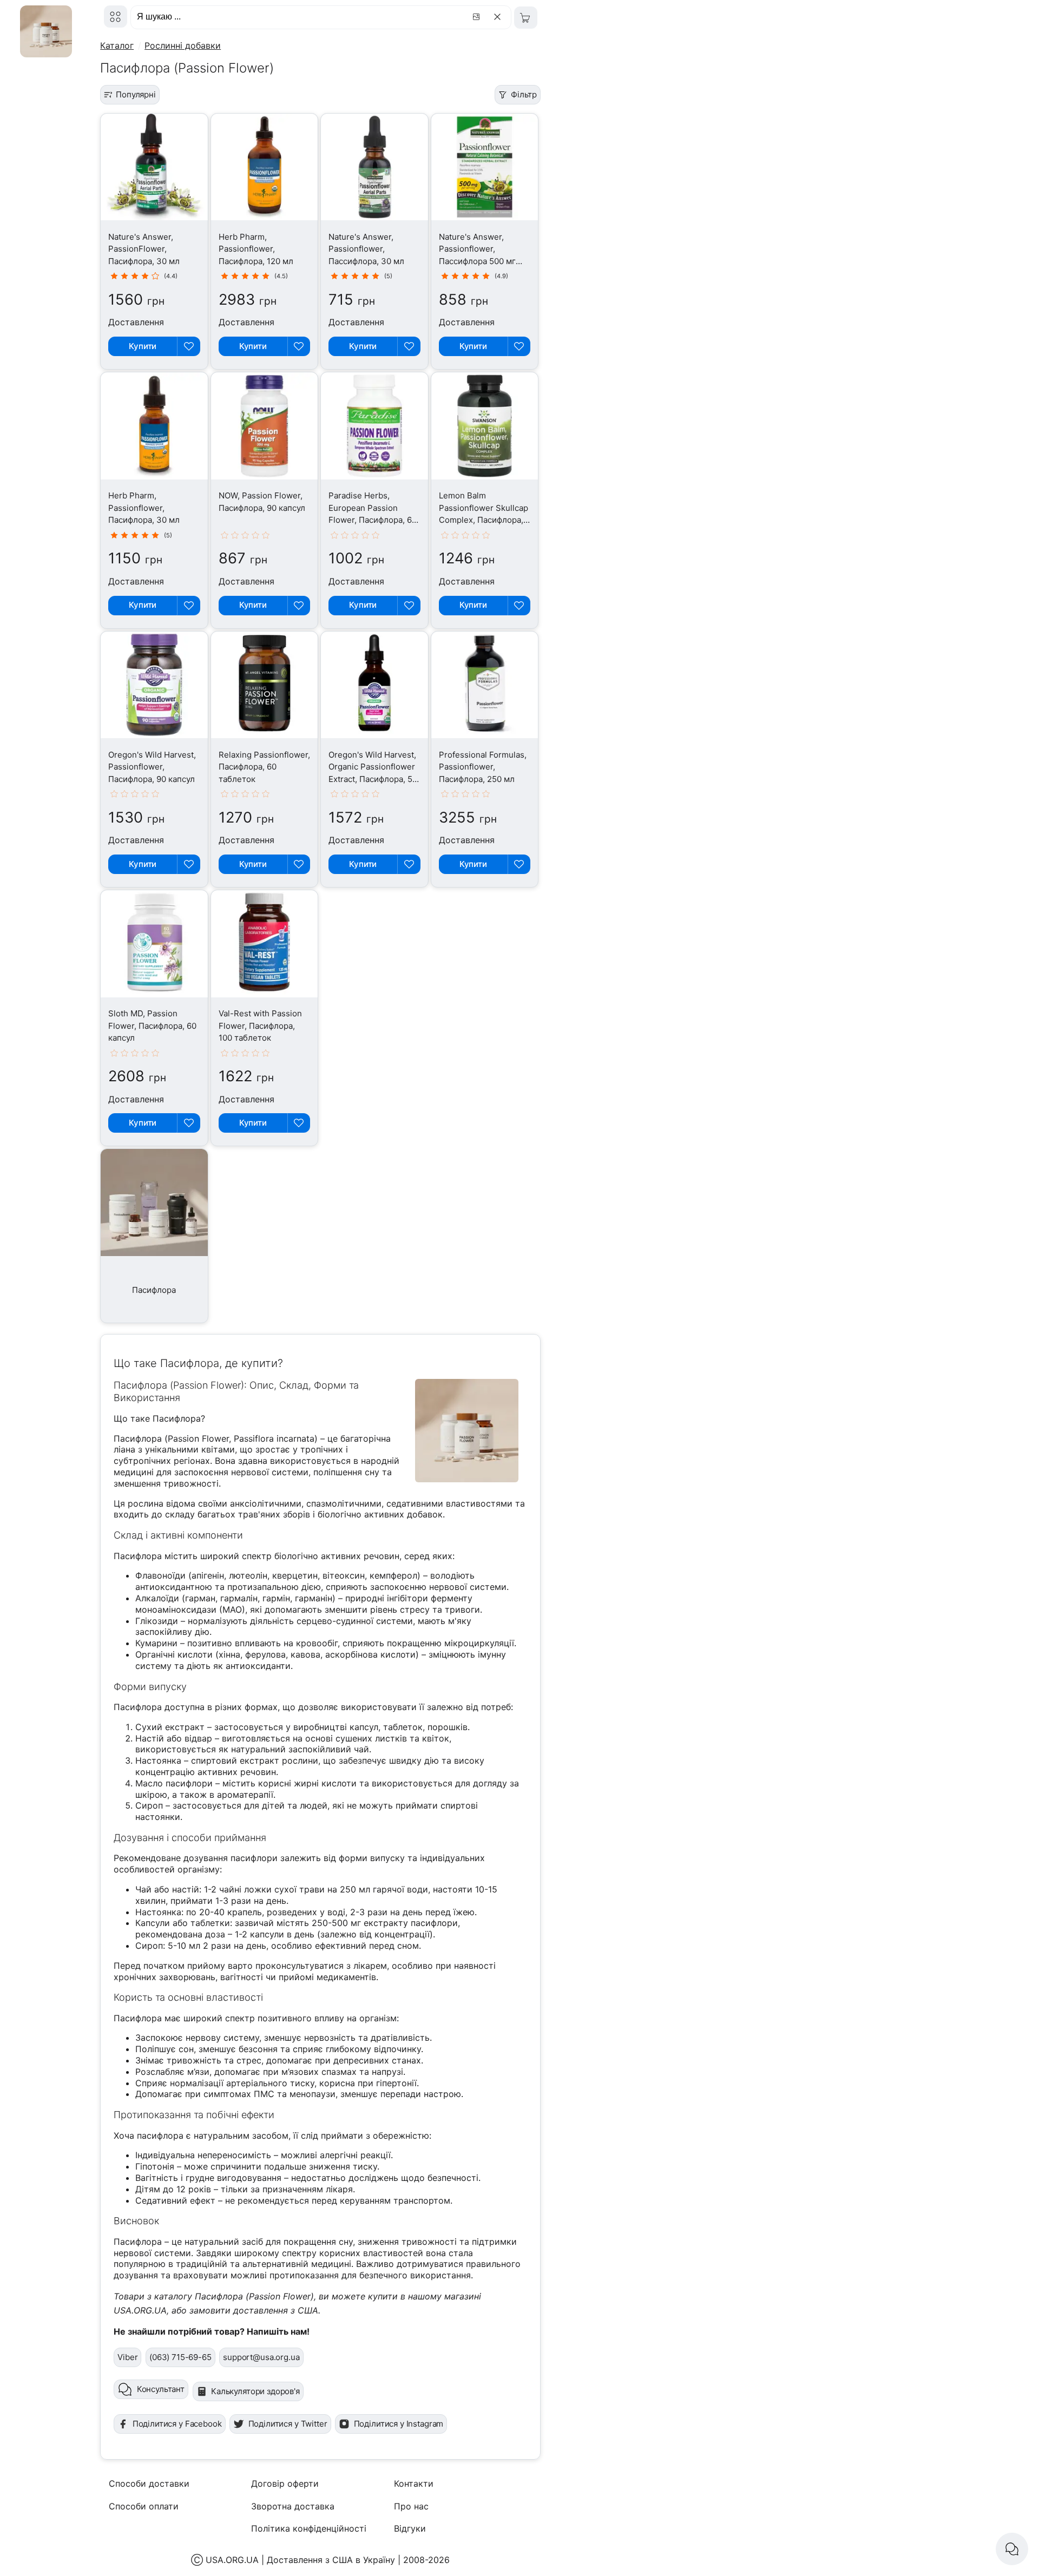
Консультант (161, 2389)
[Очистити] (499, 17)
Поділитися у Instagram (399, 2424)
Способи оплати (144, 2506)
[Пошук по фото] (478, 17)
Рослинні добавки (183, 45)
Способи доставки (149, 2483)
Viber (127, 2357)
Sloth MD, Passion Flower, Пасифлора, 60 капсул (152, 1026)
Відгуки (410, 2528)
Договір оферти (285, 2483)
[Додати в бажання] (188, 346)
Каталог (117, 45)
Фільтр (524, 94)
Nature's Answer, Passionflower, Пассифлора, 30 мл (366, 249)
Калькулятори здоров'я (255, 2391)
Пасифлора (154, 1290)
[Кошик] (526, 18)
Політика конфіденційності (309, 2528)
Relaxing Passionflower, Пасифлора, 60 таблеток (264, 767)
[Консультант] (1012, 2549)
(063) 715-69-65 (180, 2357)
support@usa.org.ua (261, 2357)
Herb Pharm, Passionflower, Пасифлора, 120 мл (256, 249)
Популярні (136, 94)
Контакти (414, 2483)
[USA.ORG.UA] (116, 17)
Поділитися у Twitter (288, 2424)
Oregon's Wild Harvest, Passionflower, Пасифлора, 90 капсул (152, 767)
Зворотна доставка (293, 2506)
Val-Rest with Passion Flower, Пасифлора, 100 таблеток (260, 1026)
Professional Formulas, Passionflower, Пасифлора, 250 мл (483, 767)
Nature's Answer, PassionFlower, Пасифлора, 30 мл (144, 249)
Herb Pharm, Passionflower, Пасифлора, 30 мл (144, 508)
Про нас (411, 2506)
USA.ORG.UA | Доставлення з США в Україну (300, 2560)
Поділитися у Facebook (177, 2424)
